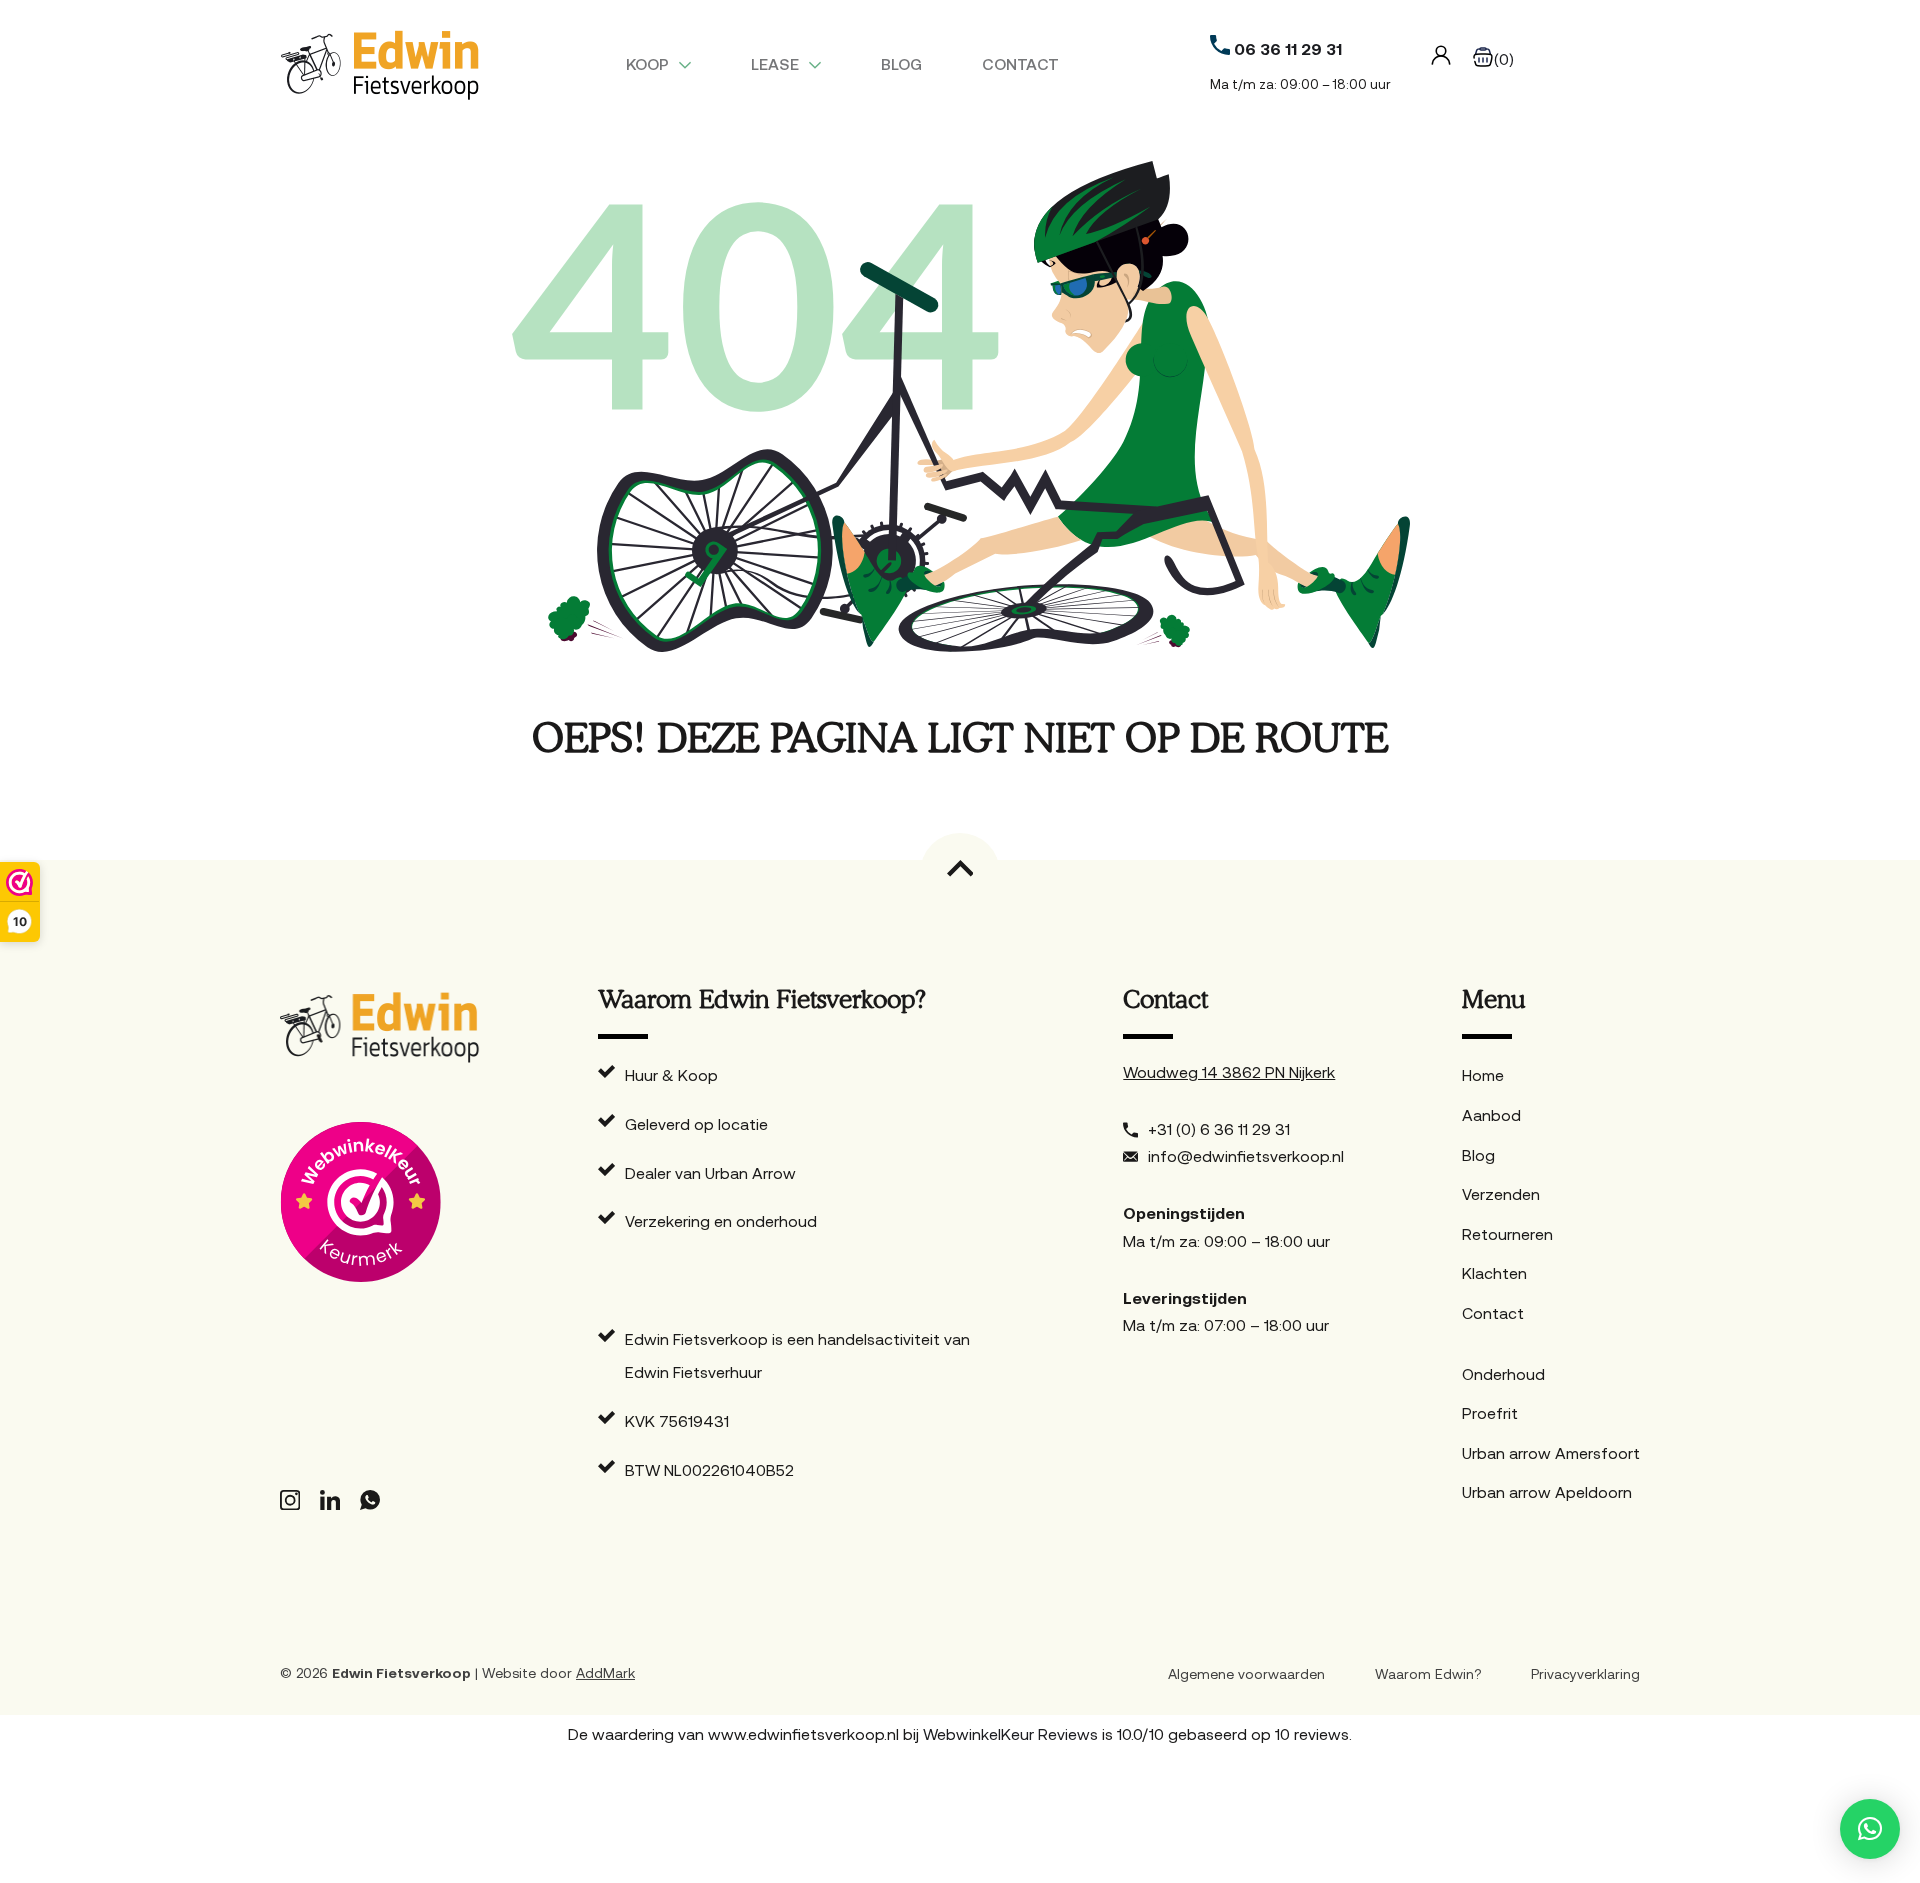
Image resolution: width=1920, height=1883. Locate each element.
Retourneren (1507, 1234)
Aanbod (1491, 1115)
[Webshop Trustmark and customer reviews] (380, 1203)
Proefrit (1490, 1413)
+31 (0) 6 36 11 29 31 (1219, 1129)
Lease (775, 64)
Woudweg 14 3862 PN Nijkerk (1229, 1072)
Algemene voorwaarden (1246, 1674)
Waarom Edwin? (1428, 1674)
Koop (647, 64)
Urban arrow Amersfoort (1551, 1453)
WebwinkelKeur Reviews (1010, 1734)
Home (1483, 1075)
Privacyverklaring (1585, 1674)
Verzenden (1501, 1194)
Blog (901, 64)
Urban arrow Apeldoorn (1547, 1492)
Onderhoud (1503, 1374)
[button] (1870, 1829)
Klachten (1494, 1273)
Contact (1020, 64)
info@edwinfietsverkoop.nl (1246, 1156)
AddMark (605, 1673)
